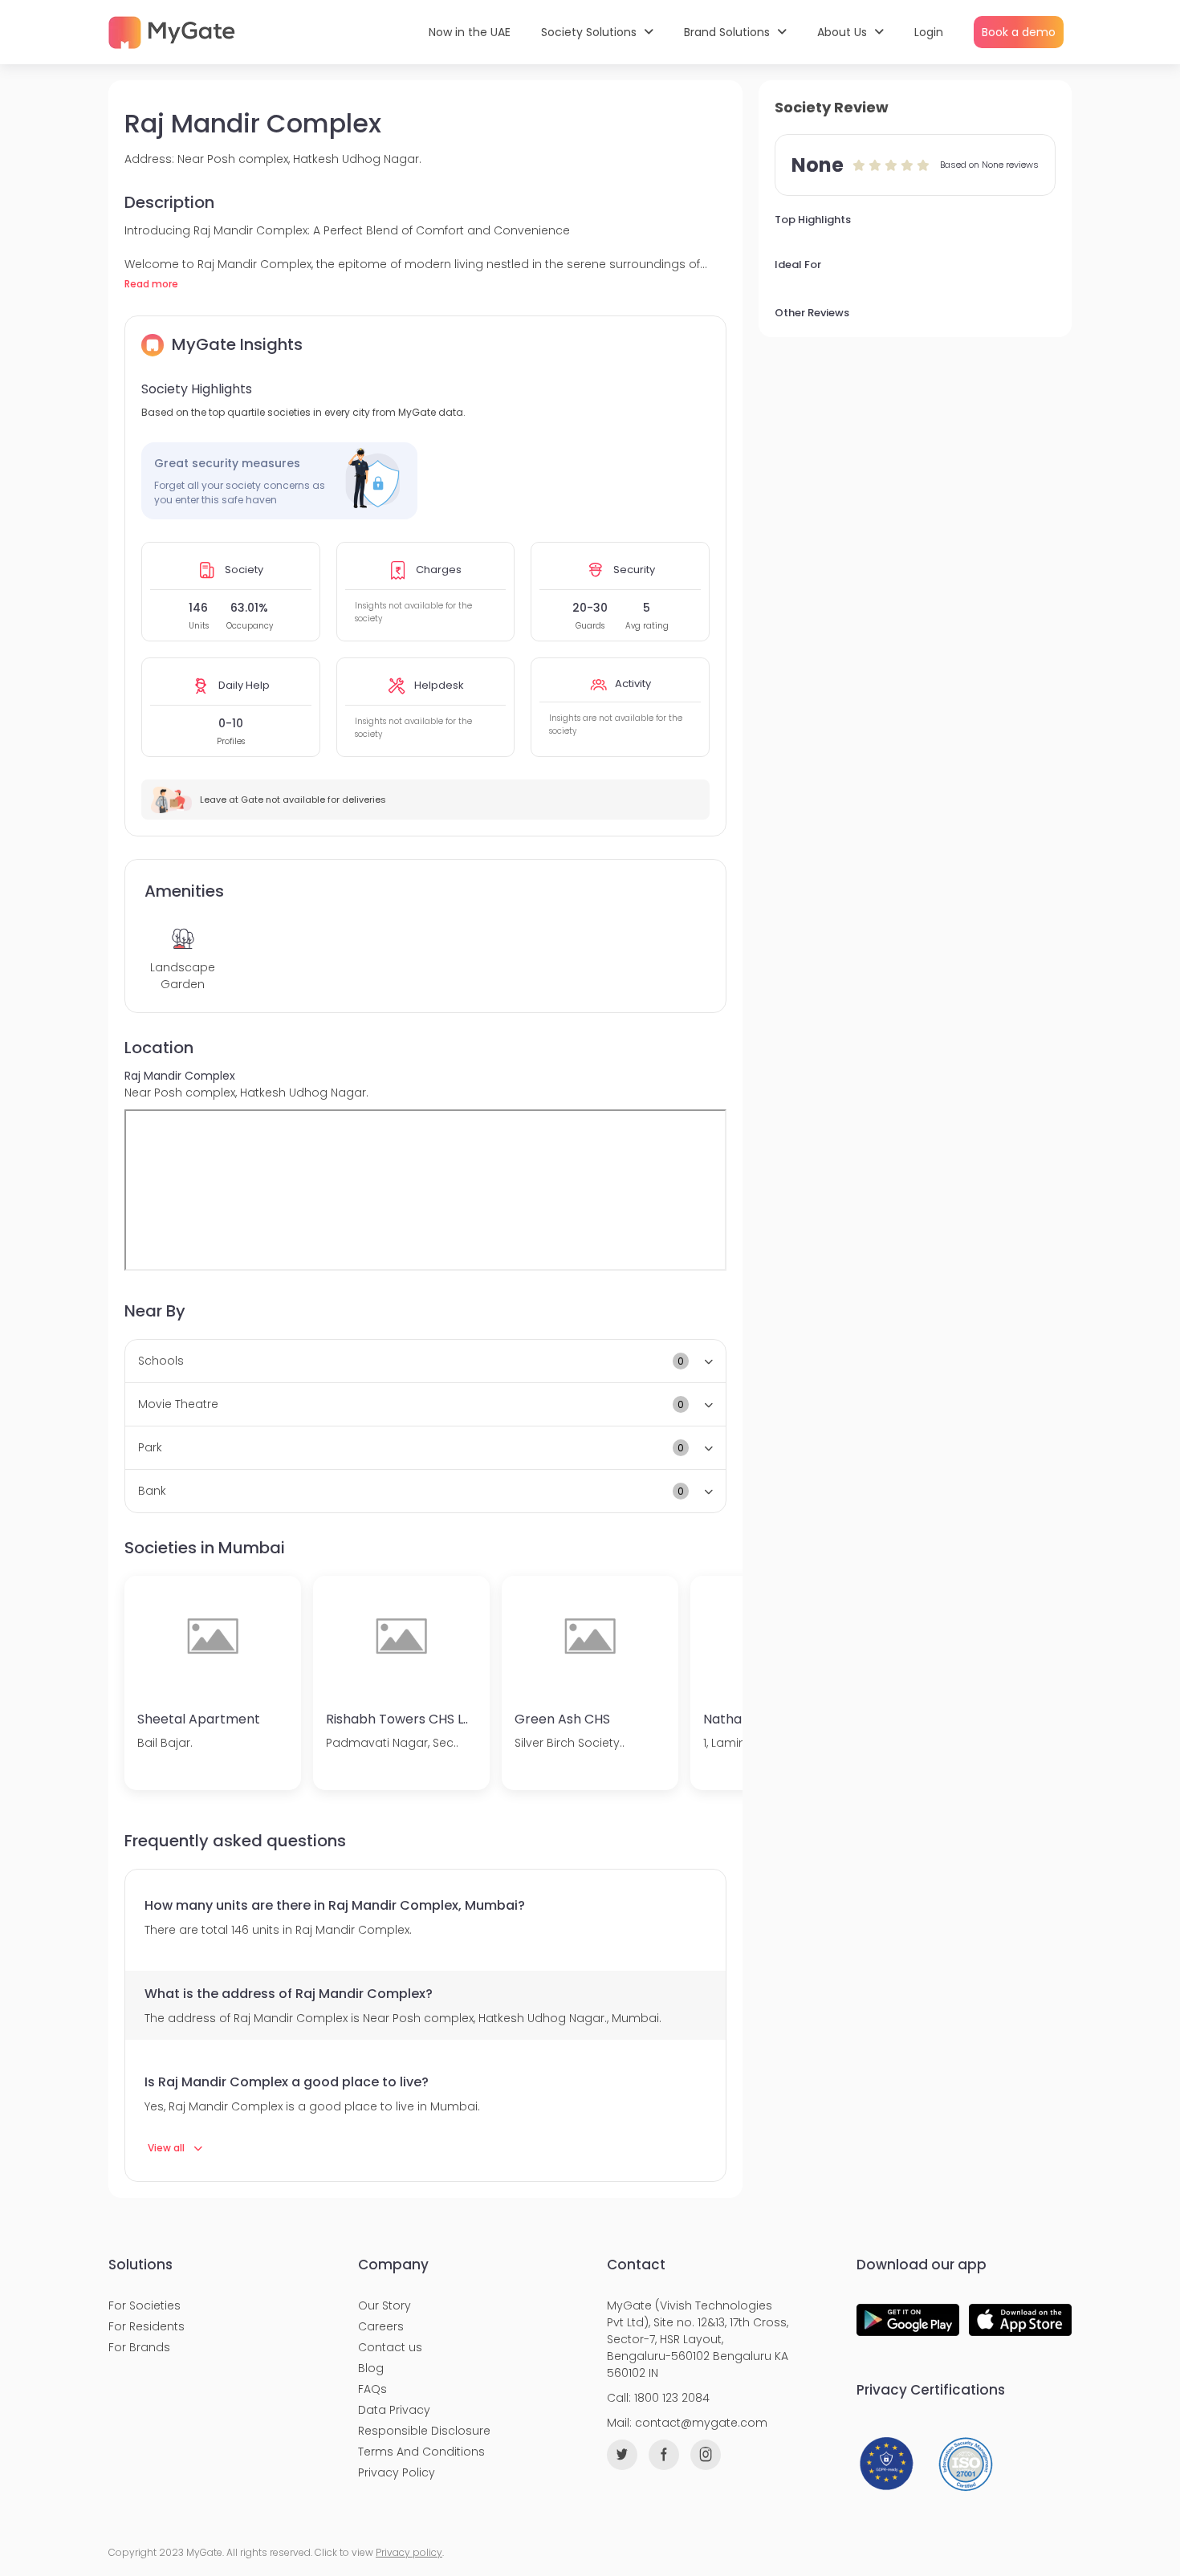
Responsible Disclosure (424, 2431)
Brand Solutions (728, 32)
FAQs (372, 2389)
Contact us (390, 2347)
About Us (844, 32)
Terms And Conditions (421, 2452)
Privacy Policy (397, 2472)
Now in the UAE (470, 32)
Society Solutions (590, 32)
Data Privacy (394, 2410)
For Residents (146, 2326)
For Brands (139, 2347)
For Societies (144, 2305)
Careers (381, 2326)
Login (929, 32)
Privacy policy (409, 2552)
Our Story (385, 2305)
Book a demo (1019, 32)
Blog (371, 2368)
